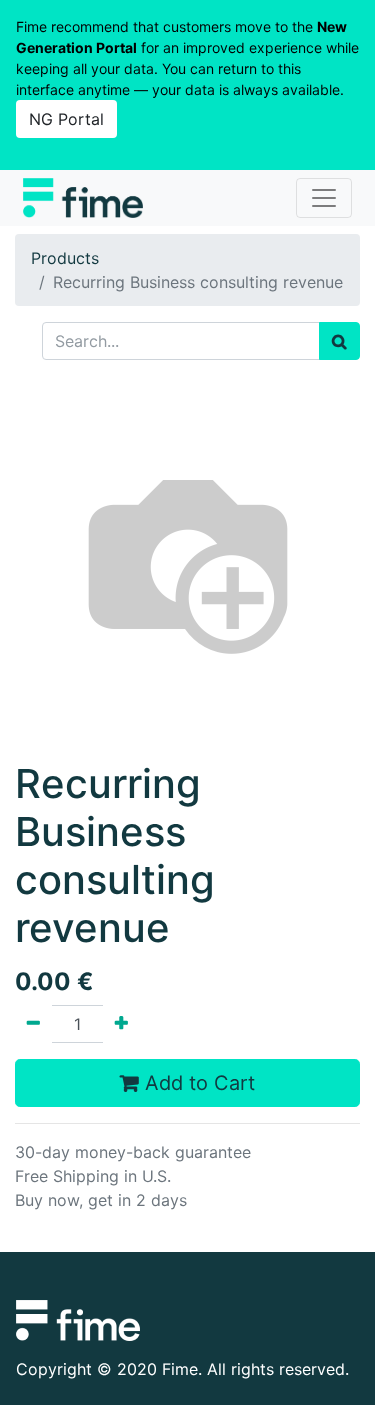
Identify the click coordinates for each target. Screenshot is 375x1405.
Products (65, 258)
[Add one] (121, 1024)
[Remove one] (33, 1024)
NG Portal (66, 119)
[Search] (339, 341)
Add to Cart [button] (197, 1083)
